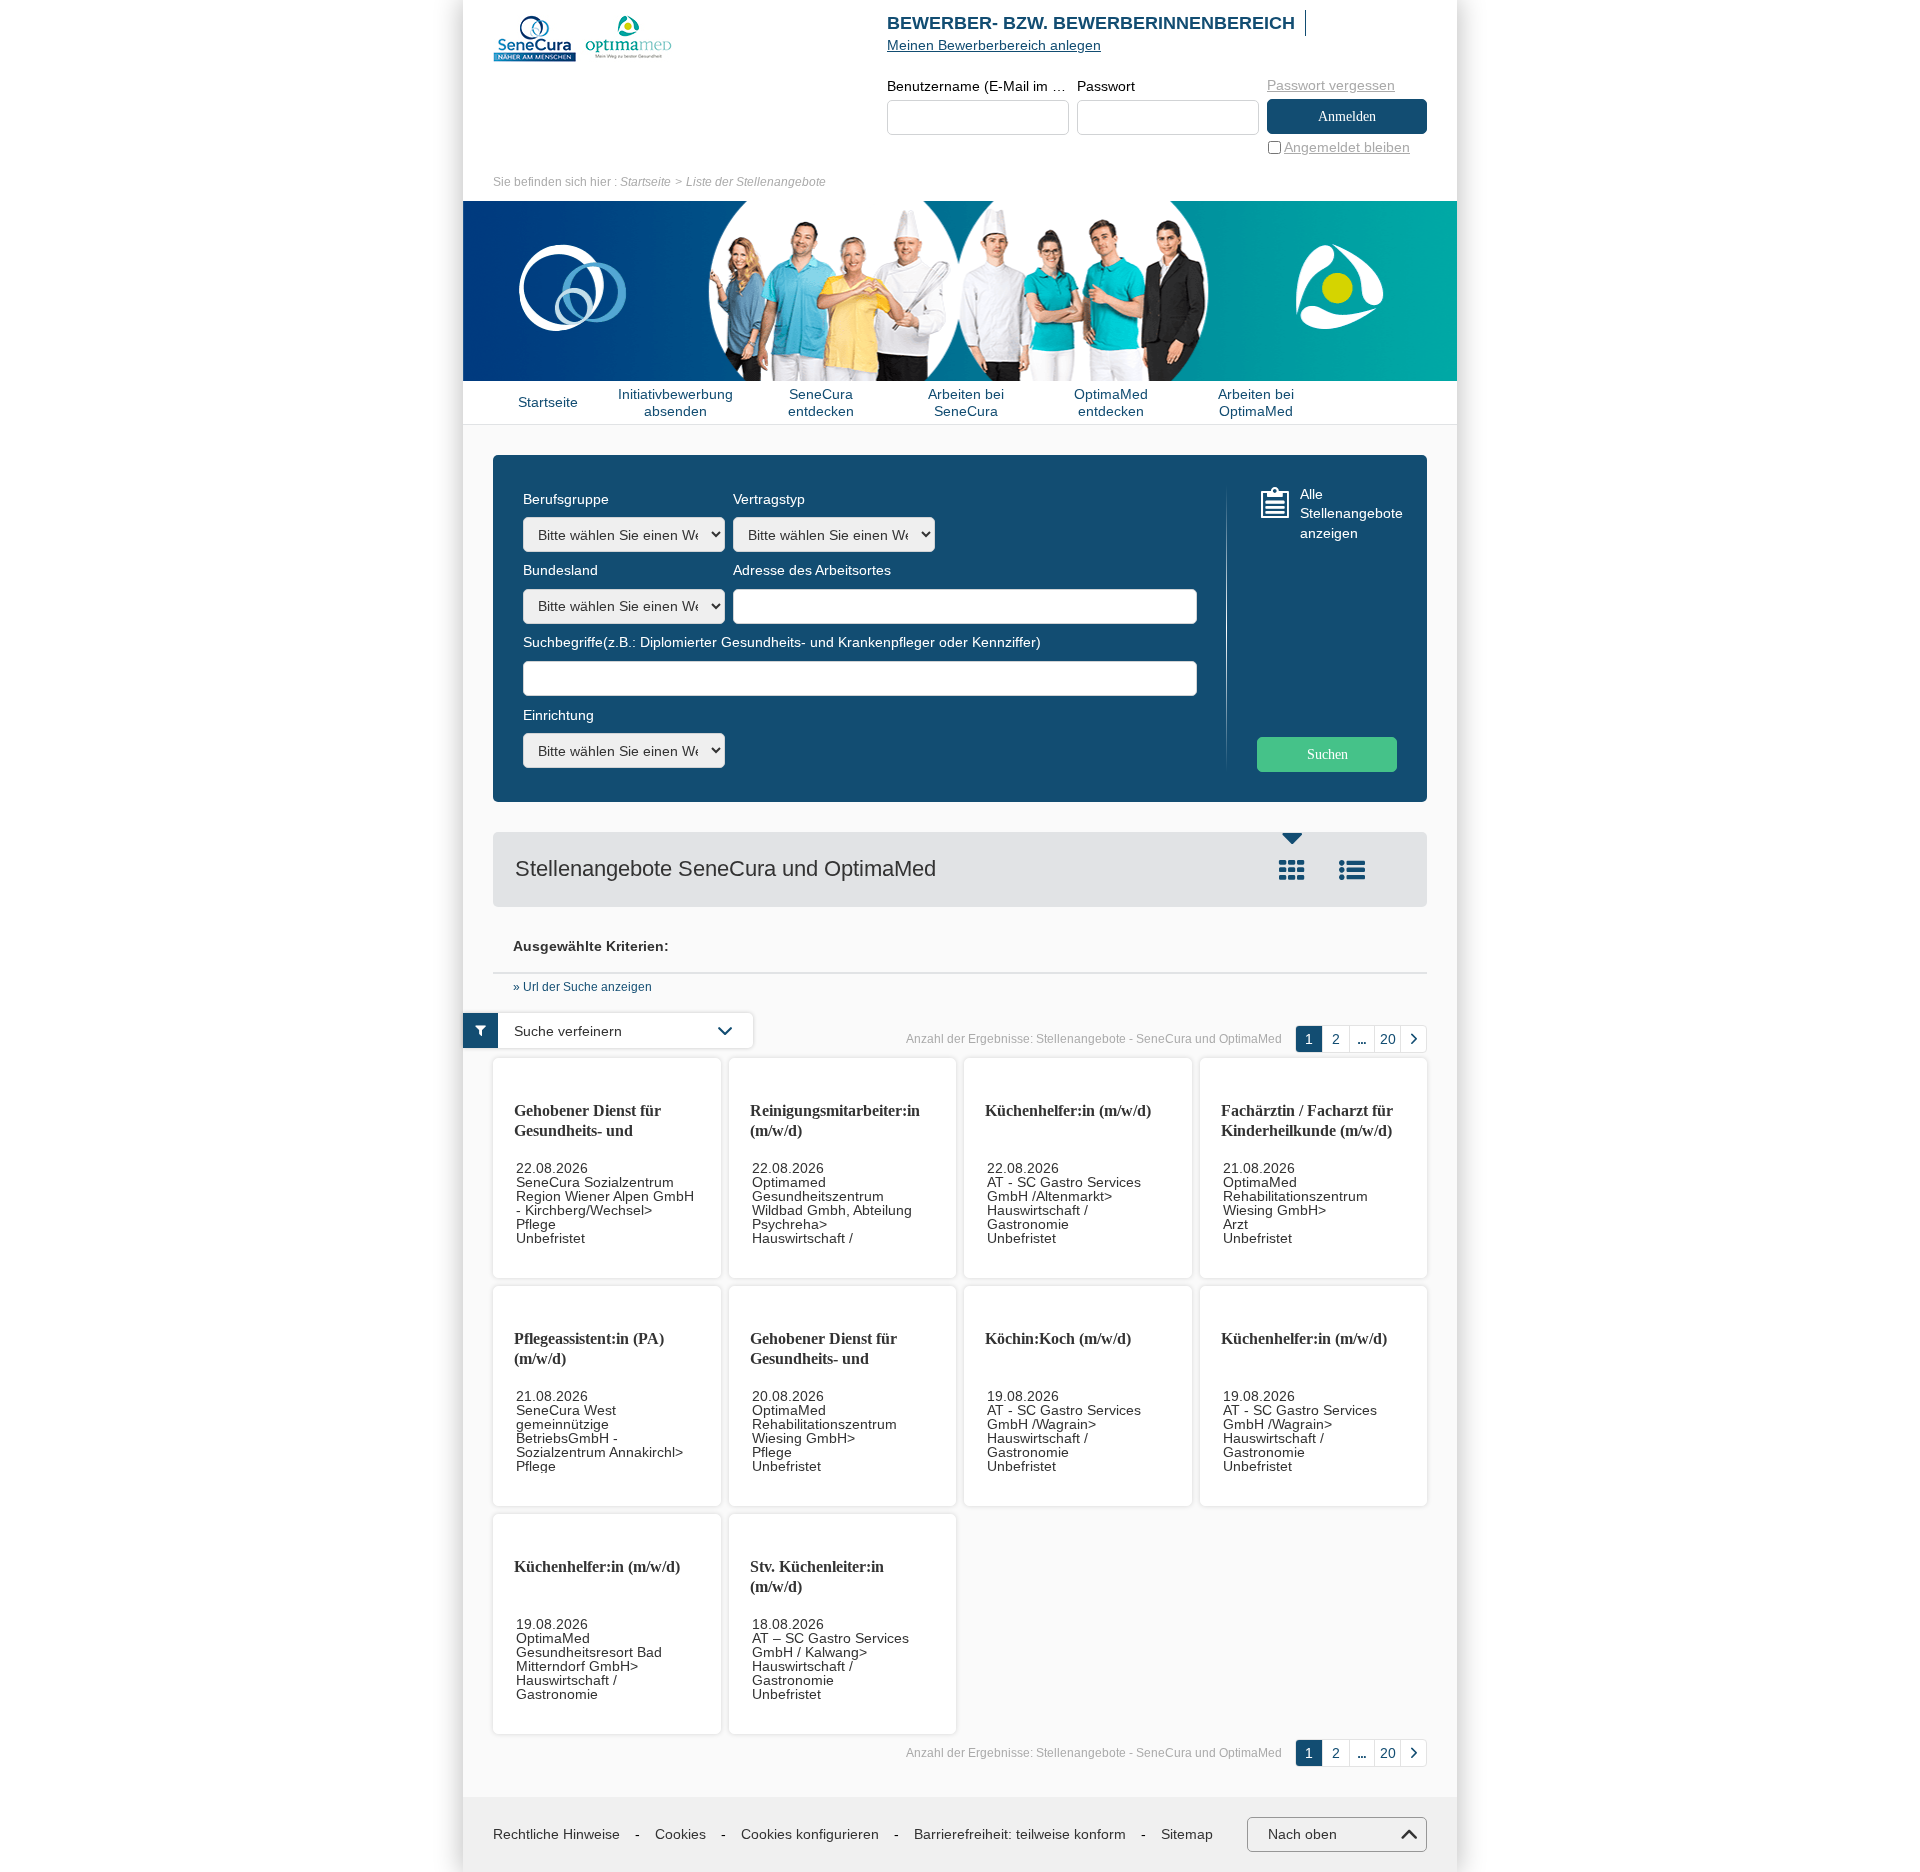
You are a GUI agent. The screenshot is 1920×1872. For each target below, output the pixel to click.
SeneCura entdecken (821, 402)
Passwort (1106, 86)
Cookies (680, 1834)
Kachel (1292, 870)
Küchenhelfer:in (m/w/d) (1068, 1110)
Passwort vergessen (1331, 85)
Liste (1352, 870)
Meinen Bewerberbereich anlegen (994, 45)
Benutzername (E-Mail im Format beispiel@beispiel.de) (978, 86)
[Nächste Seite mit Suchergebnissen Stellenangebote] (1413, 1039)
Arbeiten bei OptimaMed (1256, 402)
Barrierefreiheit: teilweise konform (1020, 1834)
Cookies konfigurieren (810, 1834)
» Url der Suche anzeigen (582, 987)
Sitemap (1187, 1834)
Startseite (645, 182)
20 (1388, 1039)
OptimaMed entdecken (1111, 402)
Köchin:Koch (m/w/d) (1058, 1338)
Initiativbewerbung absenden (675, 402)
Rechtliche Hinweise (556, 1834)
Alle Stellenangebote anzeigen (1348, 513)
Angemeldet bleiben (1347, 147)
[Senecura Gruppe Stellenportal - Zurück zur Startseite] (582, 38)
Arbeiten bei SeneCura (966, 402)
